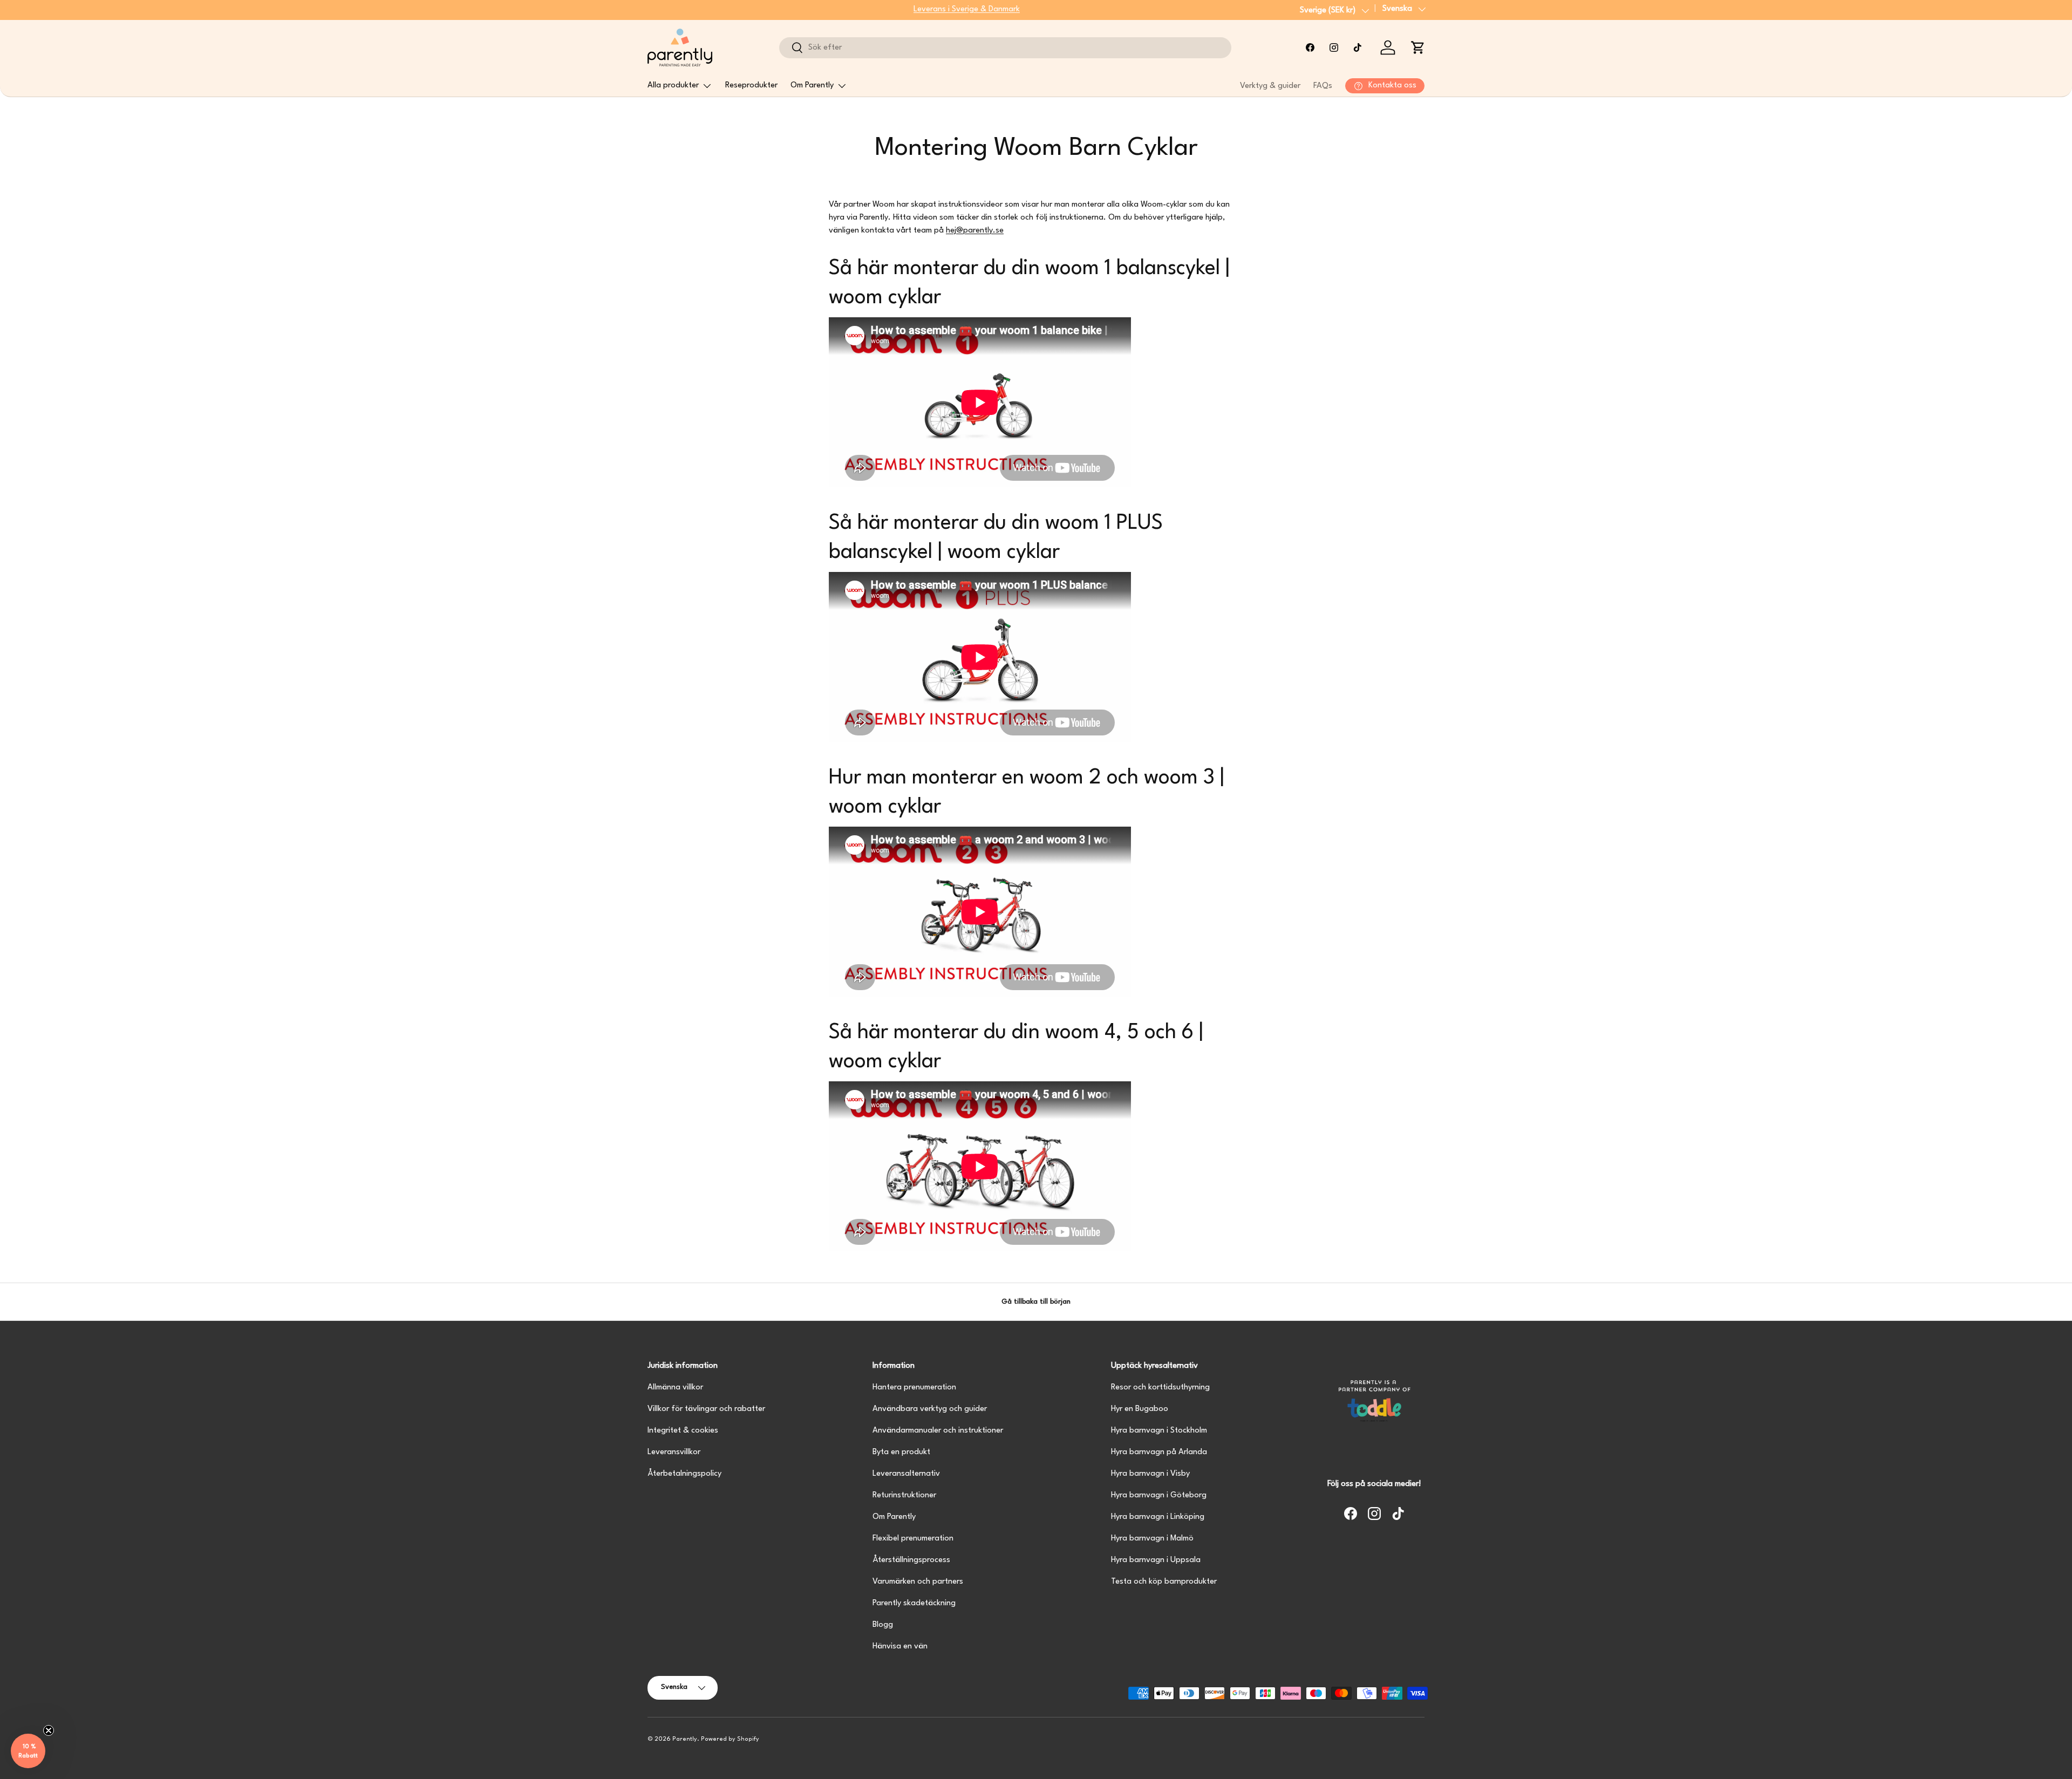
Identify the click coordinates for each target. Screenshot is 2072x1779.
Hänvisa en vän (900, 1647)
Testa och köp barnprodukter (1164, 1582)
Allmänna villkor (675, 1388)
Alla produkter (673, 86)
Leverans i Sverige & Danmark (967, 9)
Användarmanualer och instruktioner (938, 1431)
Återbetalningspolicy (684, 1474)
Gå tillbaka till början (1036, 1302)
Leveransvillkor (674, 1452)
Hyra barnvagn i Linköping (1158, 1517)
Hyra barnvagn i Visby (1150, 1474)
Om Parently (812, 86)
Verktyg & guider (1270, 86)
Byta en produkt (901, 1452)
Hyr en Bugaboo (1140, 1409)
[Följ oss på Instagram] (1334, 47)
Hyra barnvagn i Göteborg (1159, 1495)
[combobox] (1005, 48)
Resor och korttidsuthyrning (1160, 1388)
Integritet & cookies (683, 1431)
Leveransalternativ (906, 1474)
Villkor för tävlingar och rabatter (706, 1409)
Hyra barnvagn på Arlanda (1159, 1452)
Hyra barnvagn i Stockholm (1159, 1431)
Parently (685, 1739)
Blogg (883, 1625)
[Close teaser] (49, 1730)
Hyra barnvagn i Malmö (1152, 1539)
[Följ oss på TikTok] (1358, 47)
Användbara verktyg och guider (930, 1409)
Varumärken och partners (918, 1582)
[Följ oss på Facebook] (1310, 47)
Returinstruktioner (904, 1495)
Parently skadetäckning (914, 1603)
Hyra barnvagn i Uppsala (1156, 1560)
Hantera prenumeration (914, 1388)
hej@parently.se (975, 231)
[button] (1418, 47)
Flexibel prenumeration (913, 1539)
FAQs (1323, 86)
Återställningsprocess (911, 1560)
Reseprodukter (751, 86)
